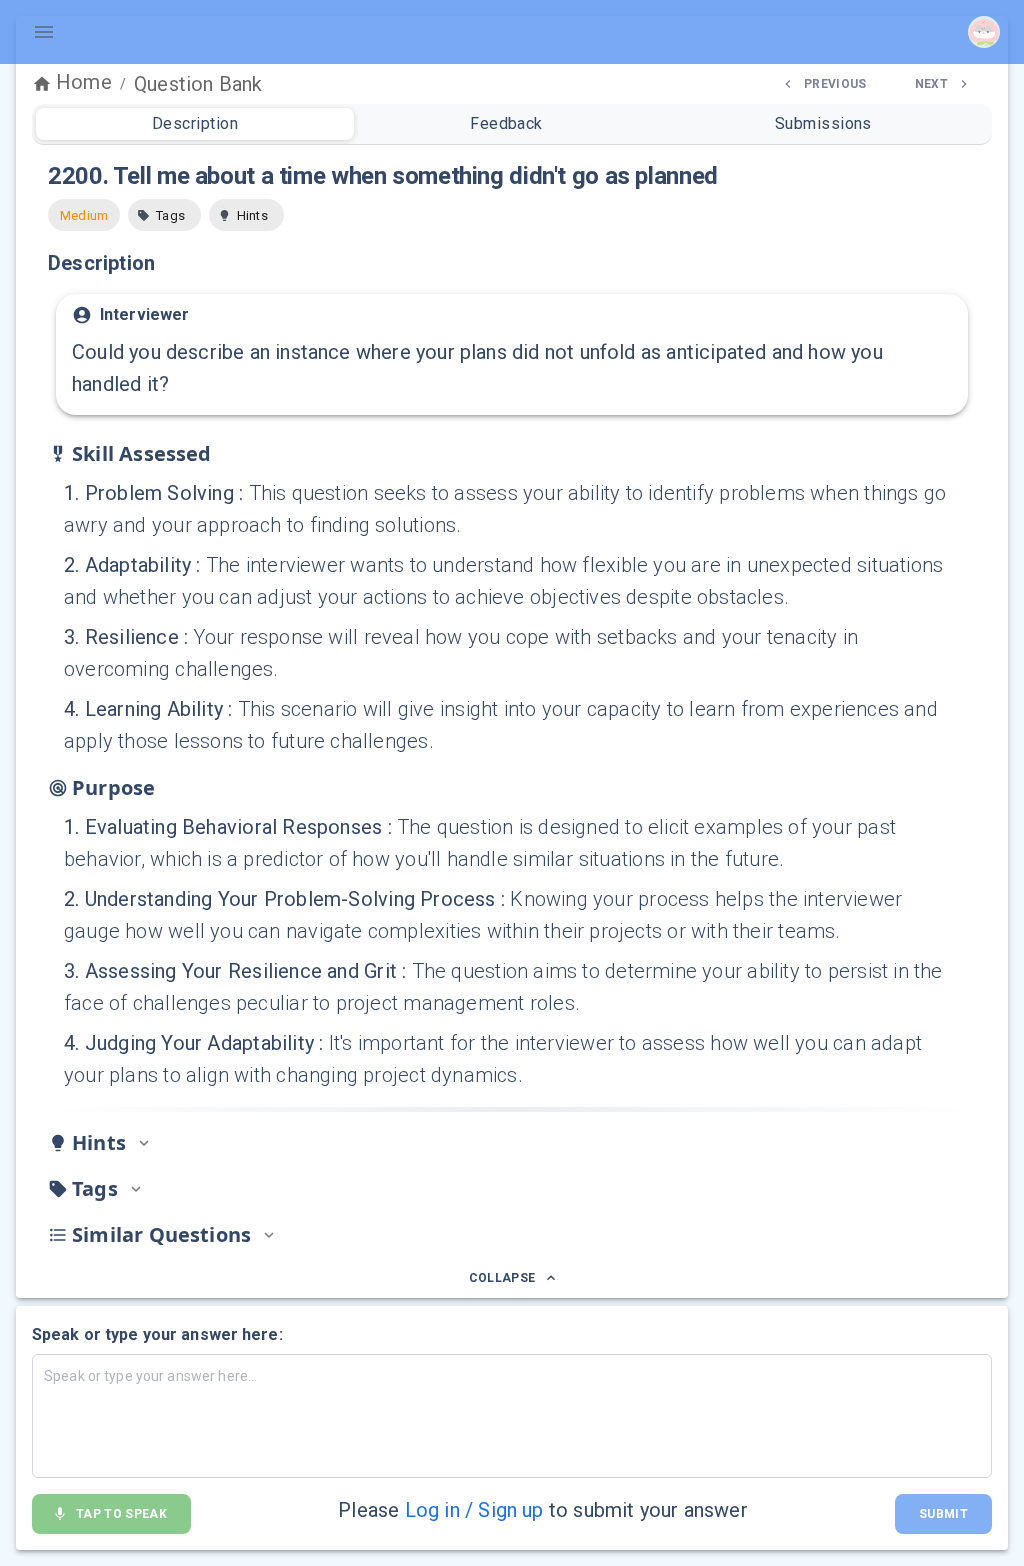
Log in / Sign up (474, 1510)
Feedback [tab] (506, 123)
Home (84, 82)
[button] (164, 215)
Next (931, 84)
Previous (835, 84)
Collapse (502, 1278)
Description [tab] (195, 123)
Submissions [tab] (823, 123)
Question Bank (198, 84)
